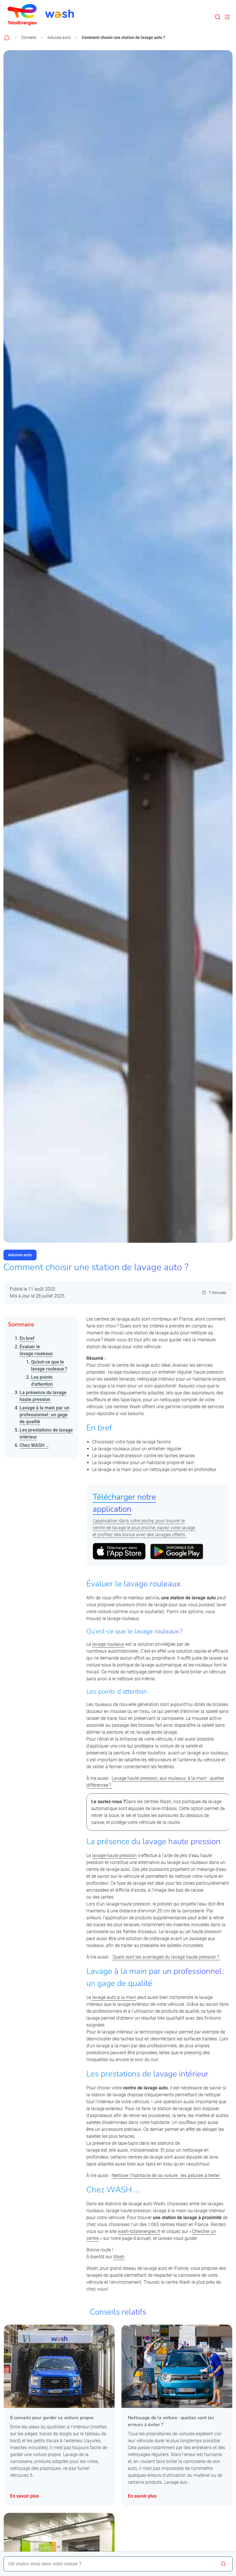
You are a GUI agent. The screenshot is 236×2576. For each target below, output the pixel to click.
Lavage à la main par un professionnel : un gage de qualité (44, 1415)
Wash (119, 2257)
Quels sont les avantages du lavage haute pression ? (166, 1957)
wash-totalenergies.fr (139, 2231)
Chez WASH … (34, 1445)
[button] (218, 17)
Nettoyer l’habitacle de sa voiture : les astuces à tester (166, 2175)
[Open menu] (227, 17)
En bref (27, 1338)
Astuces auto (59, 37)
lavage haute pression (114, 1855)
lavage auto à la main (114, 1997)
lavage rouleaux (108, 1644)
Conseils (29, 37)
